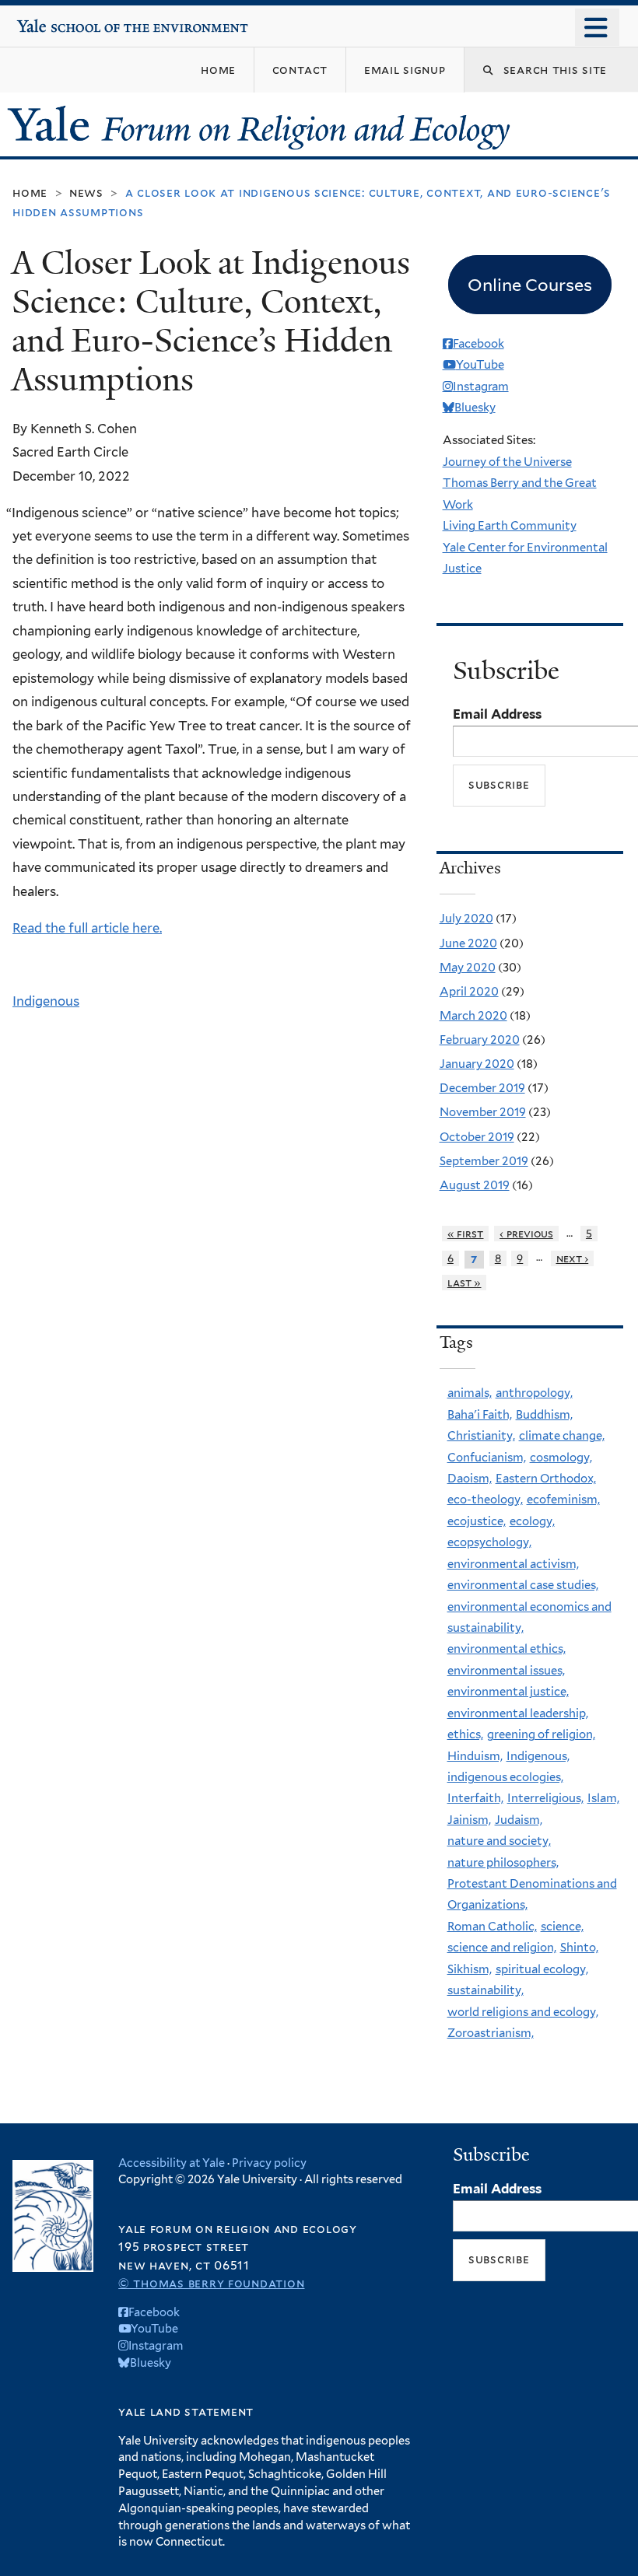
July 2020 (466, 919)
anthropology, (534, 1393)
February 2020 (480, 1040)
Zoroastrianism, (491, 2033)
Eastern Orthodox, (546, 1479)
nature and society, (499, 1841)
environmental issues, (506, 1671)
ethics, (465, 1734)
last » (464, 1283)
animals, (470, 1393)
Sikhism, (470, 1969)
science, (562, 1927)
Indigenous (46, 1001)
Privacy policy (269, 2163)
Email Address (497, 714)
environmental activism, (513, 1564)
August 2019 (475, 1185)
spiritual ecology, (542, 1969)
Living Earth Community (510, 526)
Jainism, (469, 1820)
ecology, (532, 1521)
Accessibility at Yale (172, 2163)
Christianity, (481, 1436)
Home (30, 192)
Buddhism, (544, 1415)
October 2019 (477, 1137)
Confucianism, (487, 1458)
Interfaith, (475, 1798)
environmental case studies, (523, 1585)
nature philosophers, (503, 1863)
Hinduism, (475, 1756)
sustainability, (486, 1990)
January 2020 (477, 1064)
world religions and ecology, (523, 2012)
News (86, 192)
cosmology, (561, 1458)
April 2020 (469, 992)
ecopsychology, (489, 1542)
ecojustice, (477, 1521)
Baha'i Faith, (480, 1415)
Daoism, (470, 1479)
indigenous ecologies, (505, 1777)
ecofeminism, (563, 1500)
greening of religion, (541, 1734)
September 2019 (484, 1161)
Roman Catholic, (492, 1927)
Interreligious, (545, 1798)
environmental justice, (508, 1692)
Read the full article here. (87, 928)
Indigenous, (538, 1756)
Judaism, (519, 1820)
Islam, (603, 1798)
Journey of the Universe (507, 462)
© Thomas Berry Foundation (211, 2283)
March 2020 (473, 1016)
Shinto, (579, 1948)
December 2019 (482, 1088)
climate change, (562, 1436)
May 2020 (468, 968)
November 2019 (483, 1112)
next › (573, 1258)
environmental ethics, (507, 1649)
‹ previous (526, 1234)
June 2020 (468, 943)
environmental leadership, (518, 1713)
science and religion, (502, 1948)
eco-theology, (485, 1500)
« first (466, 1234)
